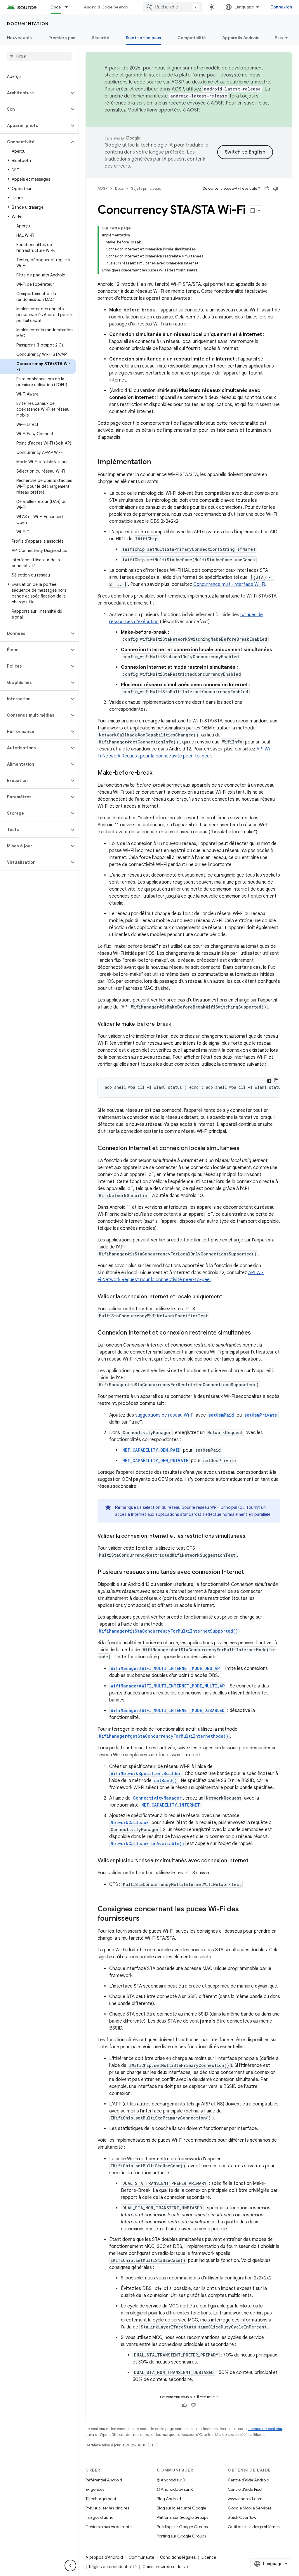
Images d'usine (99, 2517)
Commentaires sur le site (166, 2567)
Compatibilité (192, 38)
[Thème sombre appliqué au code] (269, 1081)
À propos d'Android (104, 2557)
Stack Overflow (242, 2517)
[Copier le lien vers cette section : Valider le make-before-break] (177, 1025)
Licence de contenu (265, 2429)
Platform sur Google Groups (182, 2517)
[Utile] (267, 189)
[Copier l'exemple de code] (276, 1081)
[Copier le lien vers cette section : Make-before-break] (158, 773)
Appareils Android (241, 38)
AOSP (102, 188)
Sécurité (101, 38)
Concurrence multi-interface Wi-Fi (229, 584)
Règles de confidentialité (113, 2567)
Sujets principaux (144, 38)
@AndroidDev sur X (175, 2489)
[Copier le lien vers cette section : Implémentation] (157, 462)
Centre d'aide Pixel (245, 2489)
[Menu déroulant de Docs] (69, 7)
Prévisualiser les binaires (107, 2508)
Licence (209, 2557)
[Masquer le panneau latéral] (70, 2565)
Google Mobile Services (250, 2508)
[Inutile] (276, 189)
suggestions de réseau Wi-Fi (165, 1415)
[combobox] (173, 7)
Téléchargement (101, 2499)
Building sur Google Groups (182, 2527)
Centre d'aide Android (248, 2480)
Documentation (28, 24)
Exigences (95, 2489)
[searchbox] (39, 56)
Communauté (141, 2557)
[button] (35, 93)
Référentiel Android (104, 2480)
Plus (279, 38)
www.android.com (245, 2499)
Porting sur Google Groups (181, 2536)
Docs (56, 7)
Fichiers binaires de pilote (109, 2527)
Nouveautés (20, 38)
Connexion (281, 7)
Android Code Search (106, 7)
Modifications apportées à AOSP (163, 110)
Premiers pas (62, 38)
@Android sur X (171, 2480)
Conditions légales (178, 2557)
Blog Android (169, 2499)
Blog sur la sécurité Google (181, 2508)
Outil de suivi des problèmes (254, 2527)
